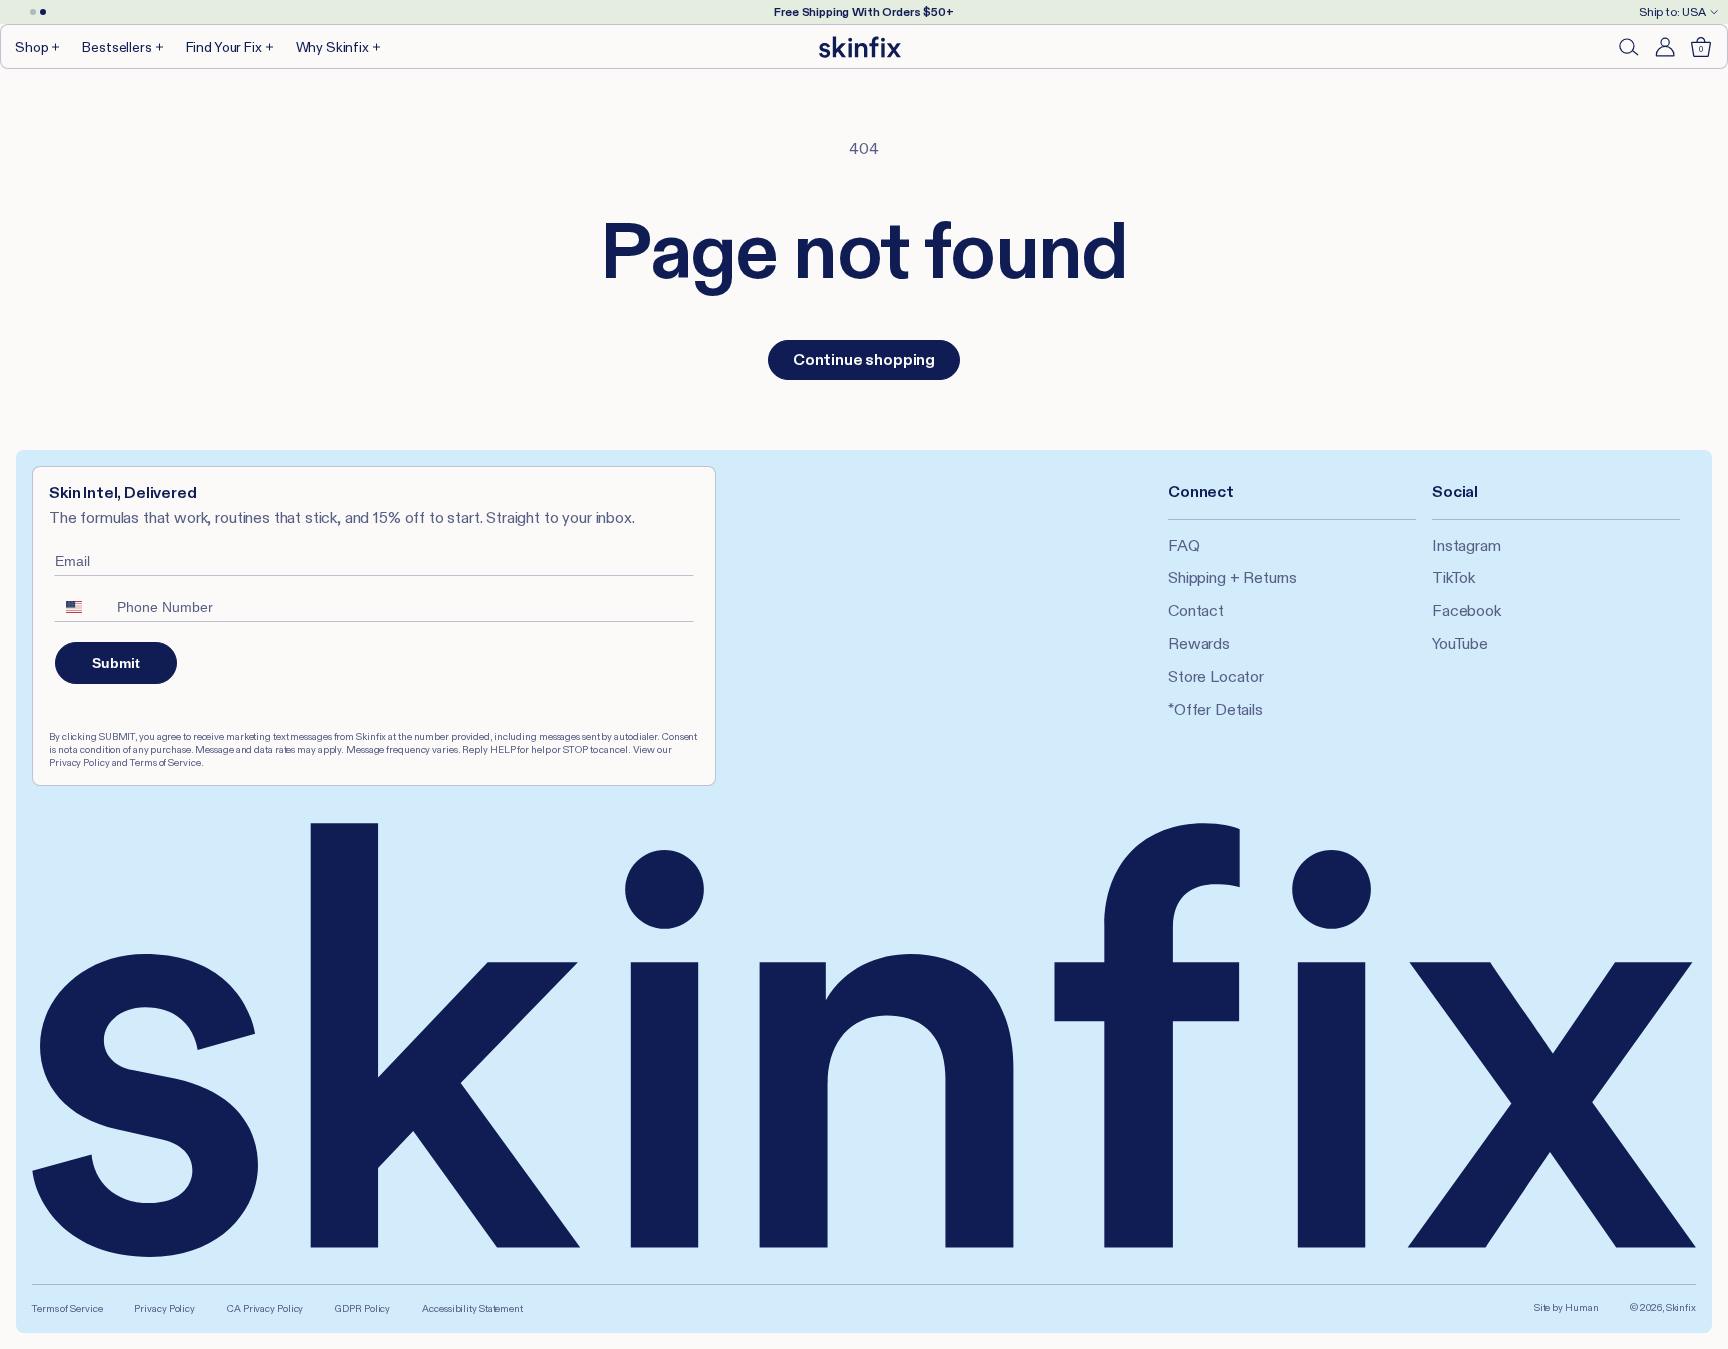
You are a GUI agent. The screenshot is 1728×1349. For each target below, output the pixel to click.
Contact (1196, 610)
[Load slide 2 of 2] (43, 12)
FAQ (1184, 545)
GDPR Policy (362, 1308)
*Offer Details (1215, 709)
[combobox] (81, 607)
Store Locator (1216, 676)
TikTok (1453, 577)
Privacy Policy (164, 1308)
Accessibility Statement (472, 1308)
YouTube (1460, 643)
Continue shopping (864, 359)
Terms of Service (67, 1308)
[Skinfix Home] (860, 47)
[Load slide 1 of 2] (33, 12)
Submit (116, 663)
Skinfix (1681, 1307)
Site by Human (1566, 1307)
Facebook (1466, 610)
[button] (38, 46)
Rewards (1199, 643)
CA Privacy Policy (265, 1308)
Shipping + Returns (1232, 577)
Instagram (1466, 545)
